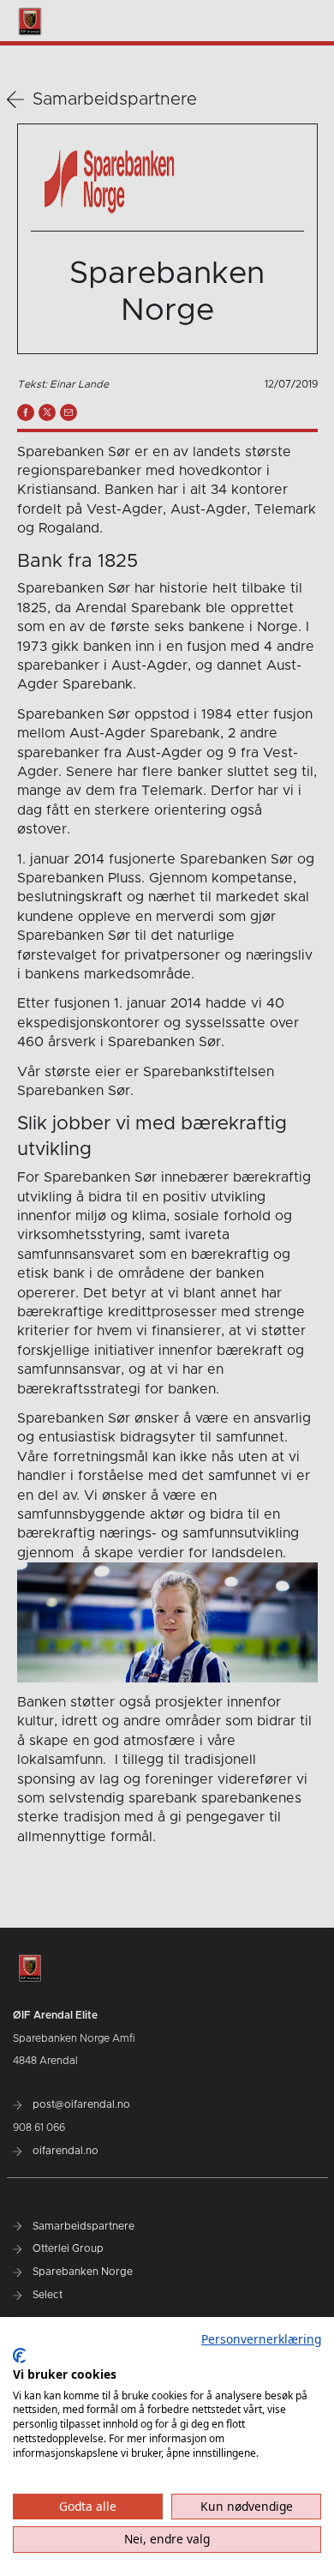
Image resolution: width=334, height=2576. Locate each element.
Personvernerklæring (261, 2339)
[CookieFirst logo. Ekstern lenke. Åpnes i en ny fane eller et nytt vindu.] (19, 2356)
